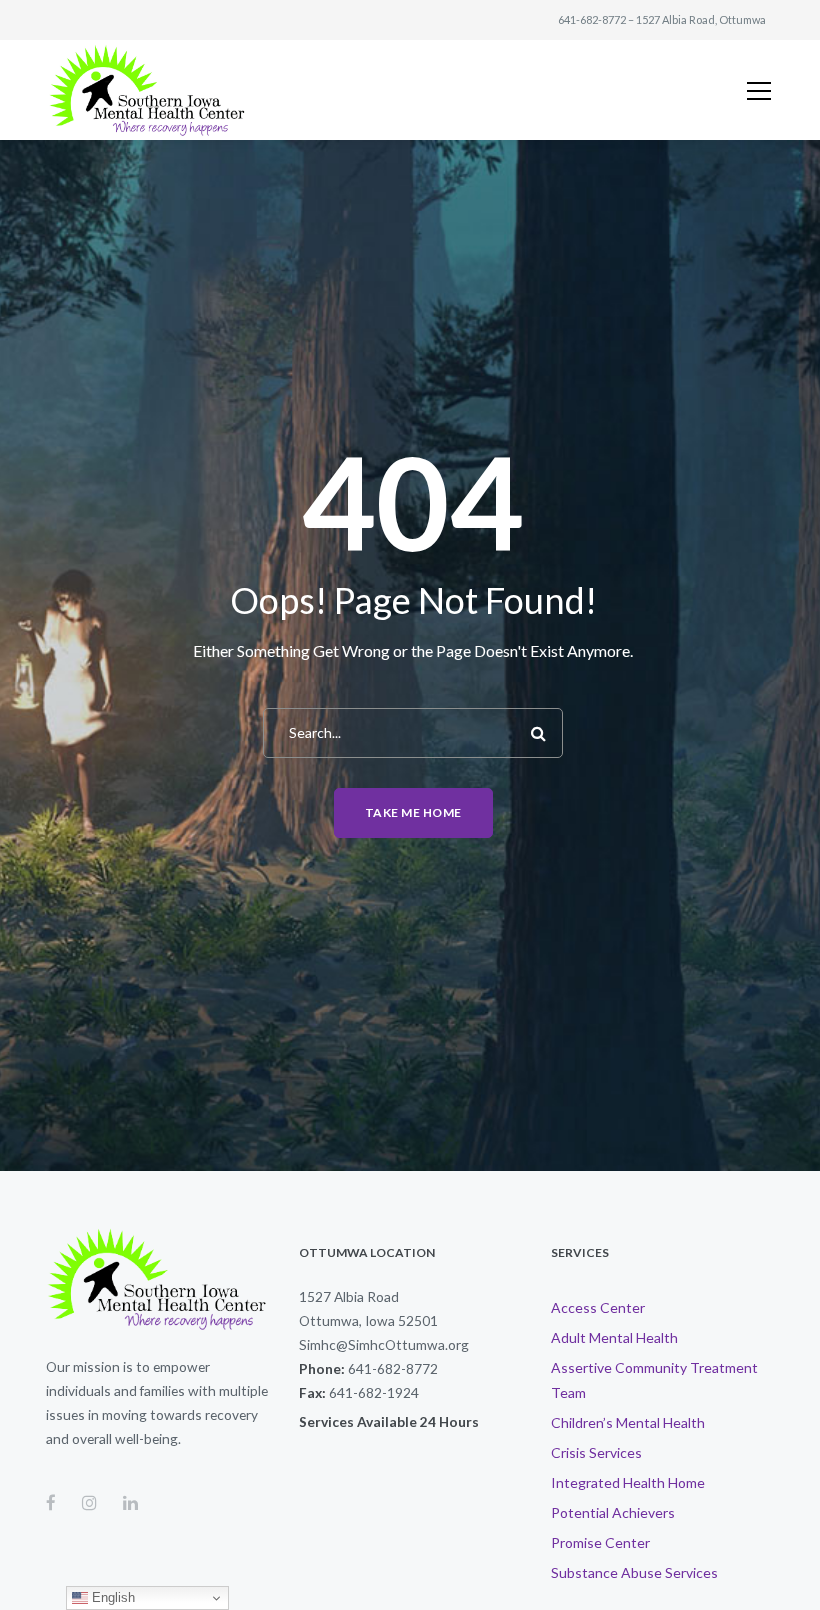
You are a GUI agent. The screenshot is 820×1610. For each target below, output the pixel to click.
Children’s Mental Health (628, 1422)
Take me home (413, 812)
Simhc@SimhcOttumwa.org (384, 1344)
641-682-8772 (592, 19)
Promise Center (600, 1542)
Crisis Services (596, 1452)
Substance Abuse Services (634, 1572)
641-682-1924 (374, 1392)
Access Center (598, 1307)
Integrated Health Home (628, 1482)
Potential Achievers (613, 1512)
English (111, 1597)
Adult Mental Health (614, 1337)
